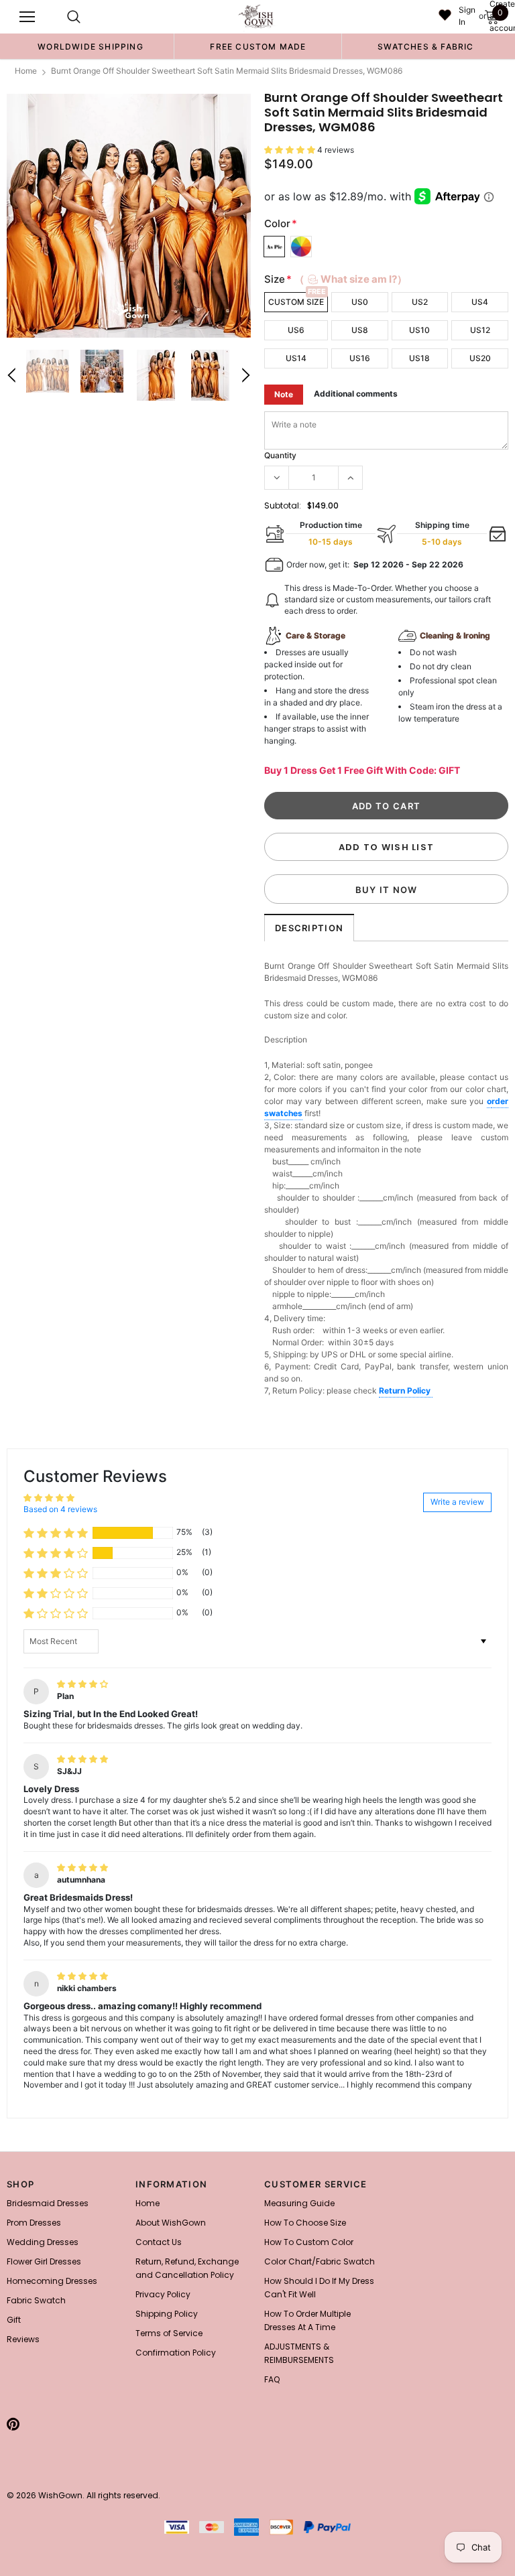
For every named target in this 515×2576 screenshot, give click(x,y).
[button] (291, 150)
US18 (419, 358)
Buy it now (387, 890)
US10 (419, 330)
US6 (296, 330)
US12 (480, 330)
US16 (360, 358)
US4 (480, 302)
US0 (360, 302)
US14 (296, 358)
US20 (480, 358)
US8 (360, 330)
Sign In (467, 16)
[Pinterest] (13, 2424)
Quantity (280, 455)
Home (26, 71)
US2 (420, 302)
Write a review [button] (457, 1502)
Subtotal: (283, 505)
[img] (82, 1684)
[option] (91, 46)
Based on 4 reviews (60, 1509)
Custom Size (296, 302)
